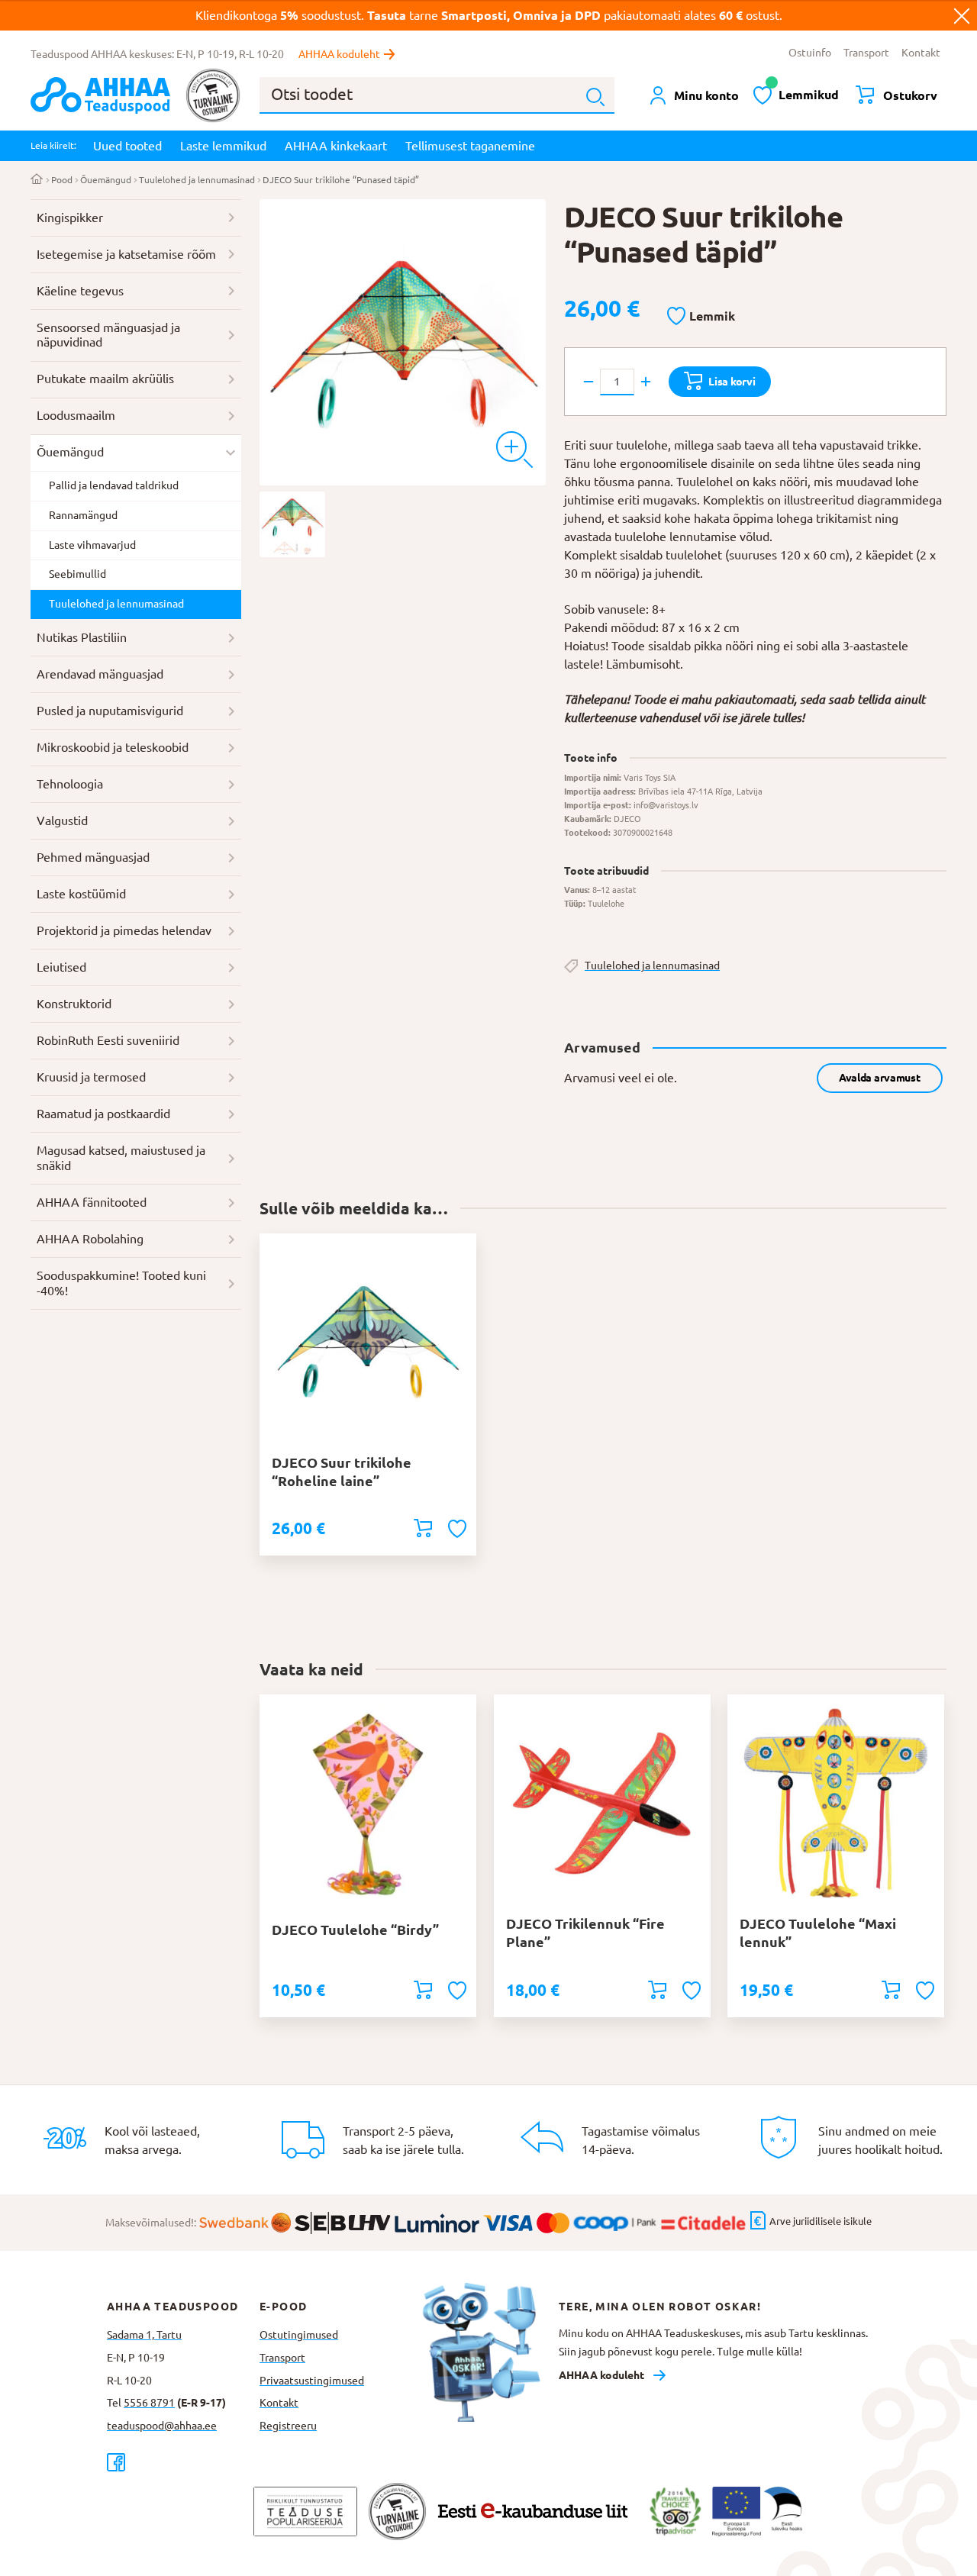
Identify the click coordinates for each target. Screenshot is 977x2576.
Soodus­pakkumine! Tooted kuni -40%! (121, 1283)
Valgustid (62, 821)
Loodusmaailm (76, 415)
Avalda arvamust (880, 1078)
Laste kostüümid (81, 894)
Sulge (962, 15)
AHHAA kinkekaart (336, 146)
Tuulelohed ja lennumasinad (197, 180)
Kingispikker (70, 218)
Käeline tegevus (80, 291)
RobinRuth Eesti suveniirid (108, 1040)
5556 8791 (149, 2403)
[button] (701, 317)
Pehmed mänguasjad (93, 857)
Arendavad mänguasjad (100, 674)
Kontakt (921, 53)
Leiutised (61, 967)
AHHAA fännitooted (92, 1202)
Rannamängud (83, 515)
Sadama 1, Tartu (144, 2335)
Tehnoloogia (70, 784)
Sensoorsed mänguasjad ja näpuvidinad (108, 335)
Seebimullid (77, 574)
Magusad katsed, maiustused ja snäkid (121, 1158)
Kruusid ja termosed (91, 1077)
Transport (866, 53)
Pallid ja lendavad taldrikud (114, 485)
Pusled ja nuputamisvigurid (110, 711)
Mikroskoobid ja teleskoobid (113, 747)
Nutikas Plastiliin (82, 637)
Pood (62, 180)
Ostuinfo (810, 53)
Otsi (595, 97)
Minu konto (706, 95)
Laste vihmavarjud (92, 545)
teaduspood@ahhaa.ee (162, 2426)
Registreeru (288, 2426)
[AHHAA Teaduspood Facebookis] (183, 2462)
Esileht (37, 180)
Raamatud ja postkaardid (103, 1114)
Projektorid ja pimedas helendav (124, 930)
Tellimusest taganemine (470, 146)
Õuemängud (106, 180)
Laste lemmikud (223, 146)
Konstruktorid (74, 1004)
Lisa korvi (732, 382)
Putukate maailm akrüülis (105, 379)
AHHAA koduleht (339, 54)
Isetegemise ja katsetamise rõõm (126, 254)
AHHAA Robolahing (90, 1239)
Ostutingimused (299, 2335)
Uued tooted (127, 146)
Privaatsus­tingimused (312, 2381)
